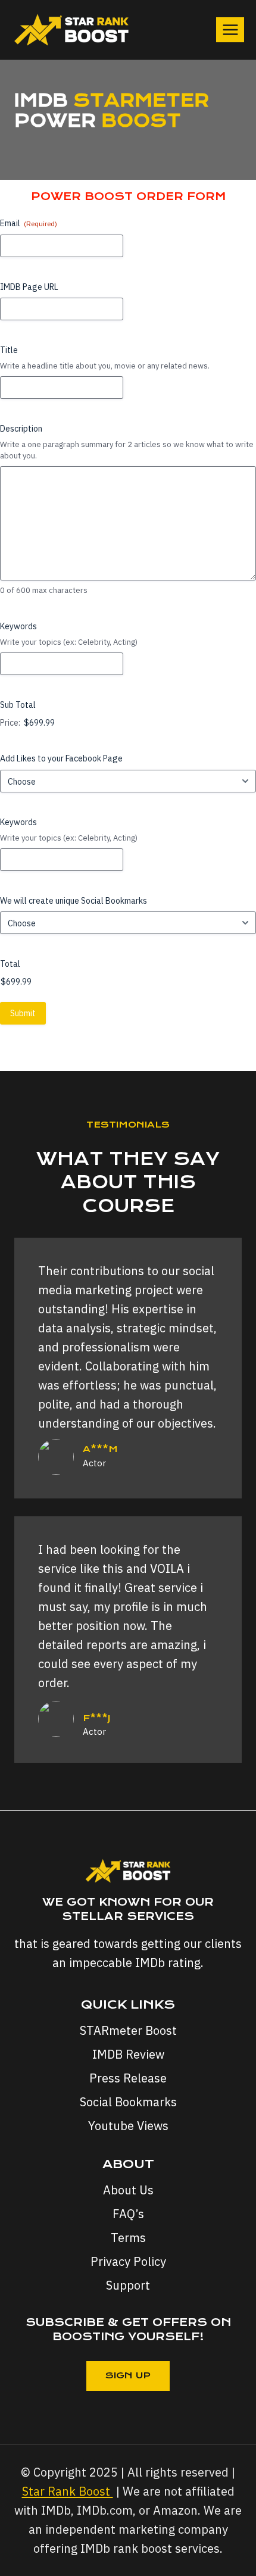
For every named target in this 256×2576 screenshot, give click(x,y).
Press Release (128, 2078)
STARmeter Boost (128, 2030)
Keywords (18, 626)
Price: (10, 723)
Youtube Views (128, 2126)
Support (128, 2285)
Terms (128, 2238)
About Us (128, 2190)
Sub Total (18, 705)
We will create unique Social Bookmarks (74, 901)
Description (21, 429)
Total (10, 964)
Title (9, 350)
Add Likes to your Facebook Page (61, 758)
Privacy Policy (128, 2261)
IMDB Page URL (29, 287)
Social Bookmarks (128, 2102)
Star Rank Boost (68, 2491)
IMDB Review (128, 2054)
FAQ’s (128, 2214)
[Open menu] (230, 29)
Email (29, 223)
